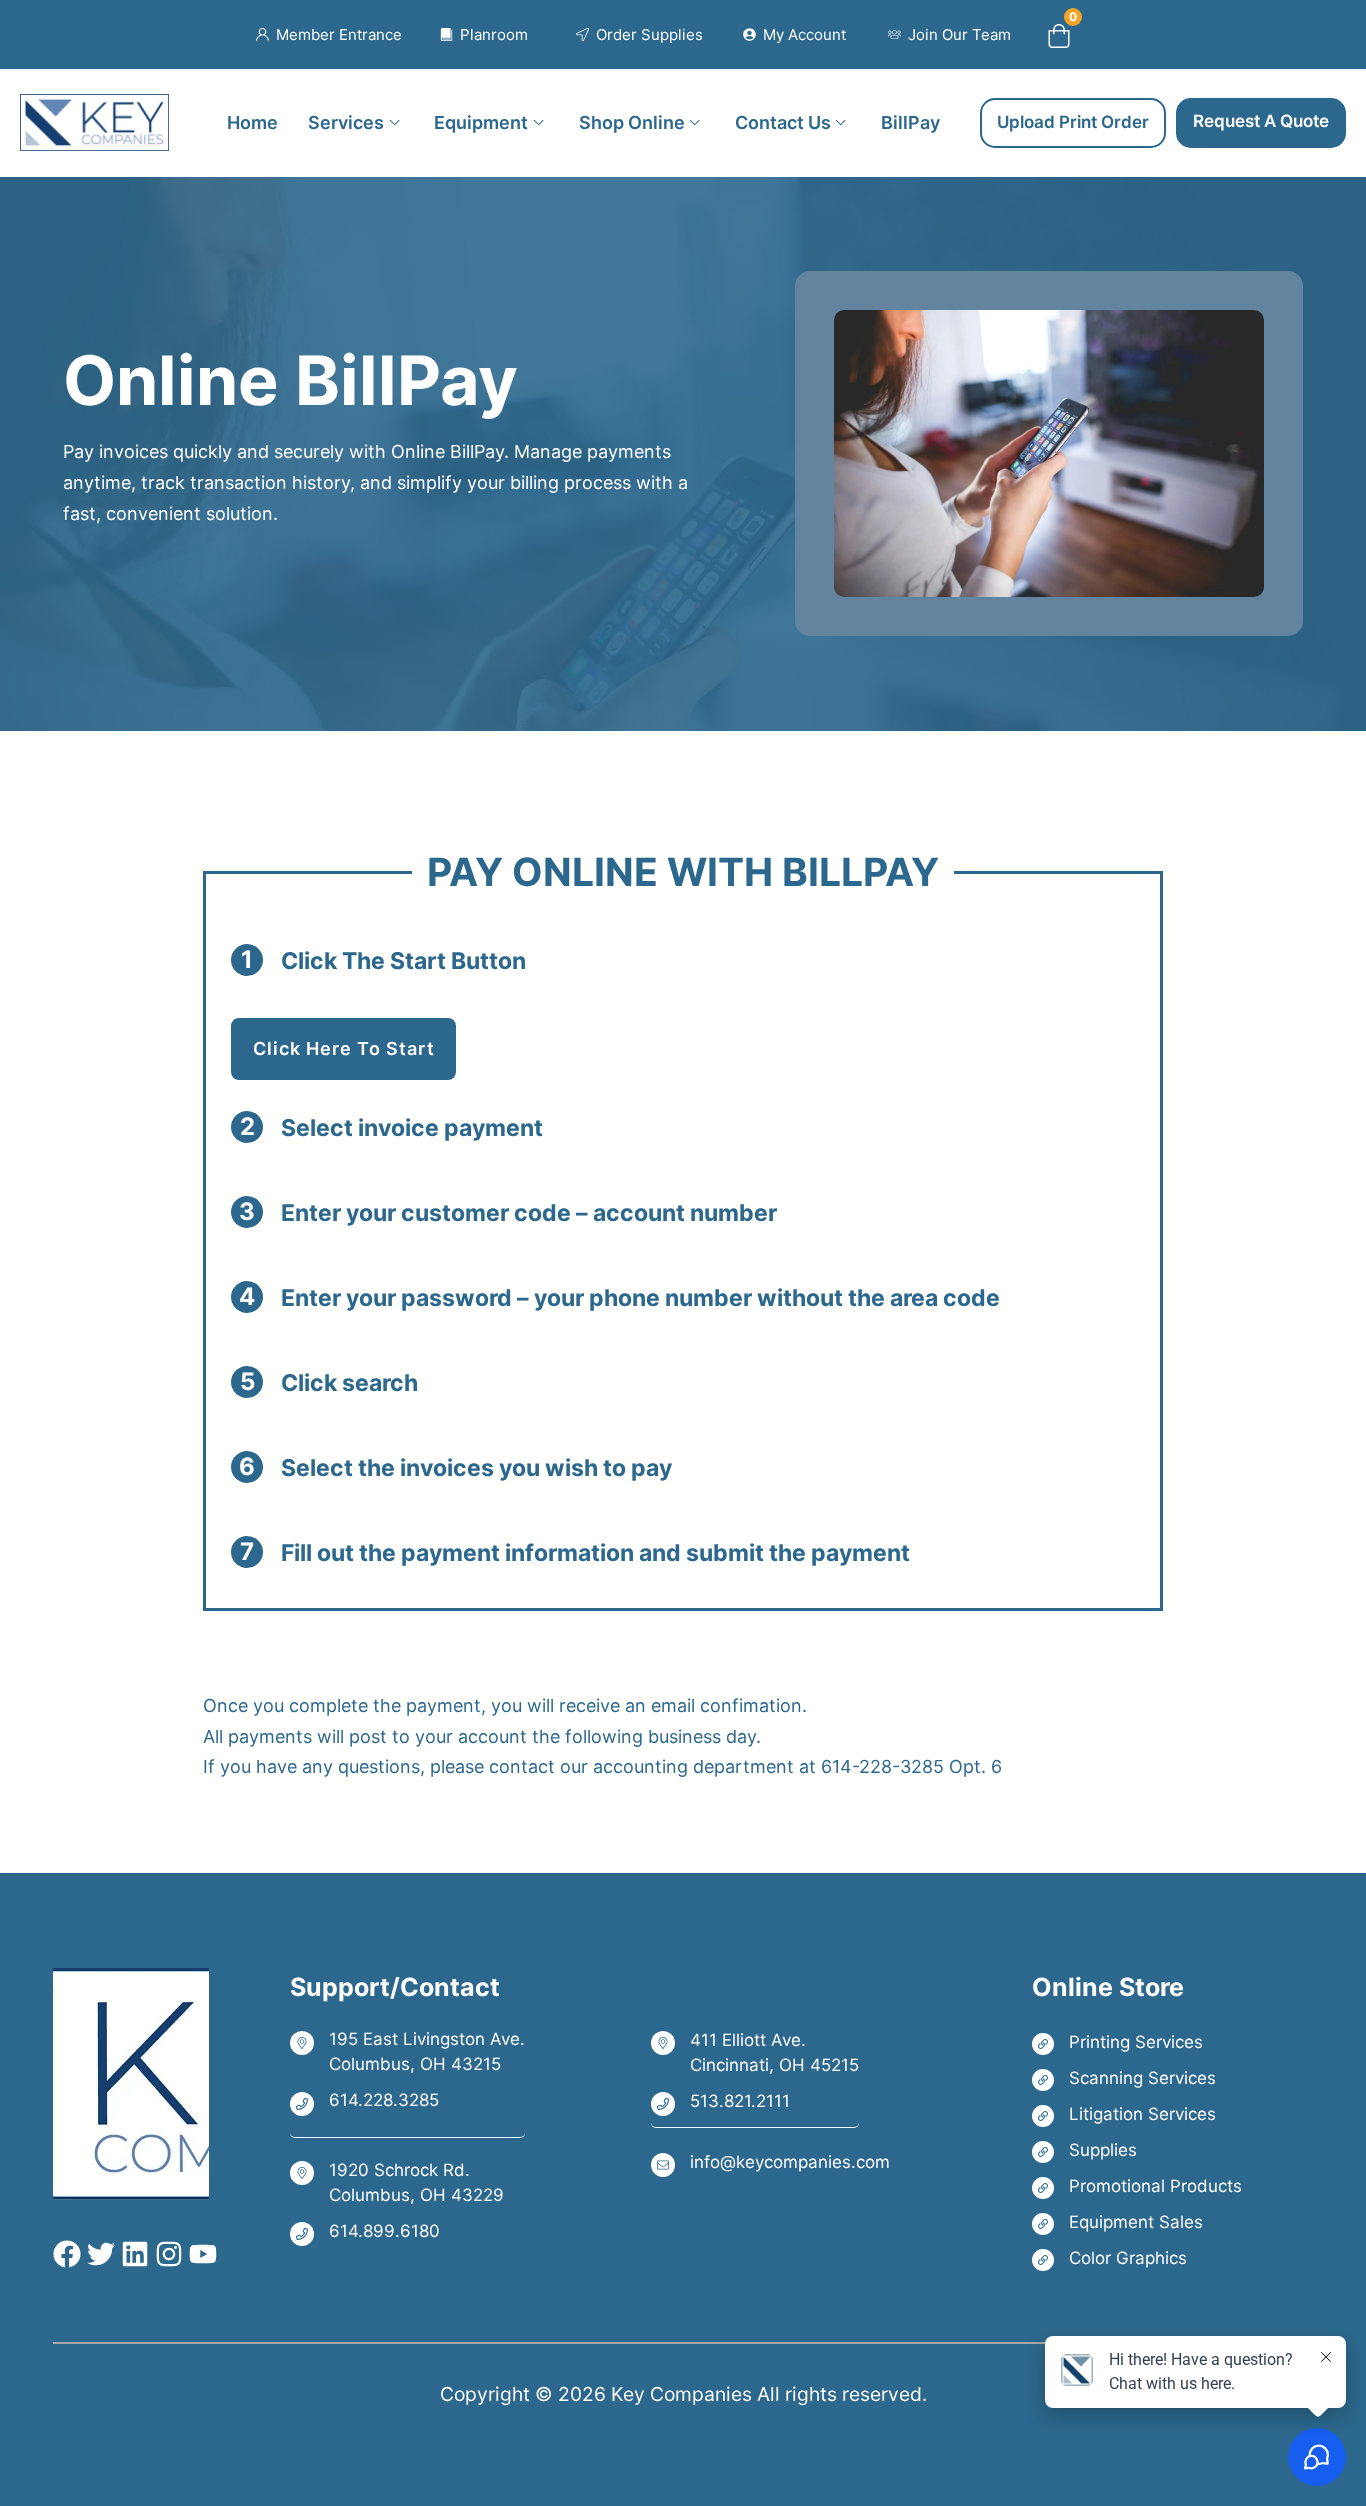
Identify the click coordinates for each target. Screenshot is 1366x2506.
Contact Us (783, 121)
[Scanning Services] (1137, 2078)
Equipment (481, 121)
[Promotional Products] (1137, 2186)
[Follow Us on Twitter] (98, 2254)
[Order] (639, 35)
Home (252, 121)
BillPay (910, 121)
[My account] (794, 35)
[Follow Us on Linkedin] (132, 2254)
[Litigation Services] (1137, 2114)
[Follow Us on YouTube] (200, 2254)
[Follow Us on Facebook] (67, 2254)
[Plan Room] (484, 35)
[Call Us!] (407, 2102)
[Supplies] (1137, 2150)
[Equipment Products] (1137, 2222)
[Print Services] (1137, 2042)
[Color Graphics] (1137, 2258)
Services (346, 121)
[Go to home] (94, 110)
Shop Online (632, 121)
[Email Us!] (770, 2163)
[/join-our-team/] (949, 35)
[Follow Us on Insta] (166, 2254)
